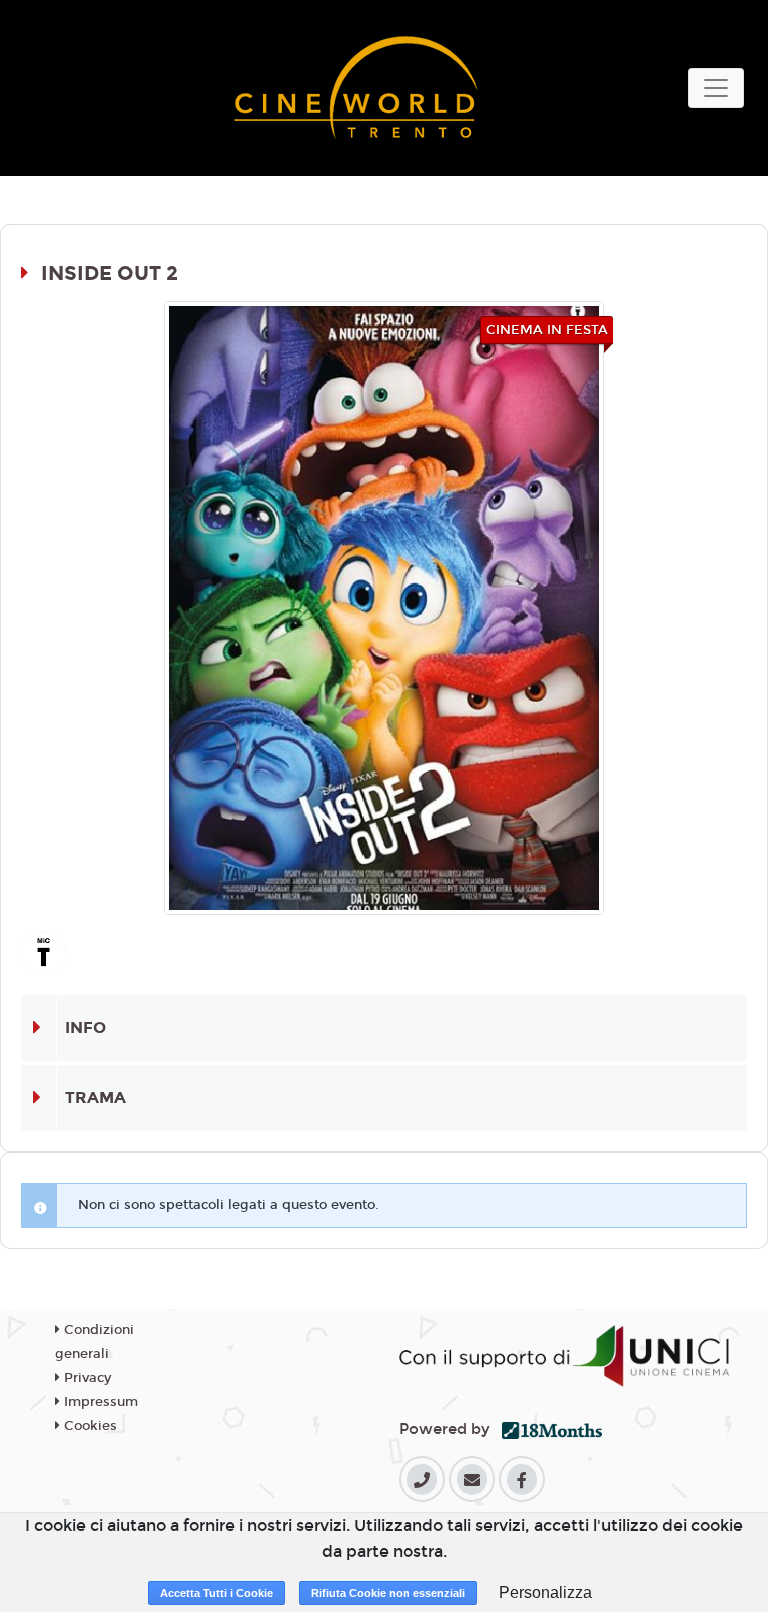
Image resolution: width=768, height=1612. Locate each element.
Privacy (85, 1378)
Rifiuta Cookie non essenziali (388, 1593)
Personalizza (545, 1592)
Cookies (88, 1426)
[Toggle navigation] (716, 88)
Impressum (99, 1402)
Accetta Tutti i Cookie (216, 1593)
